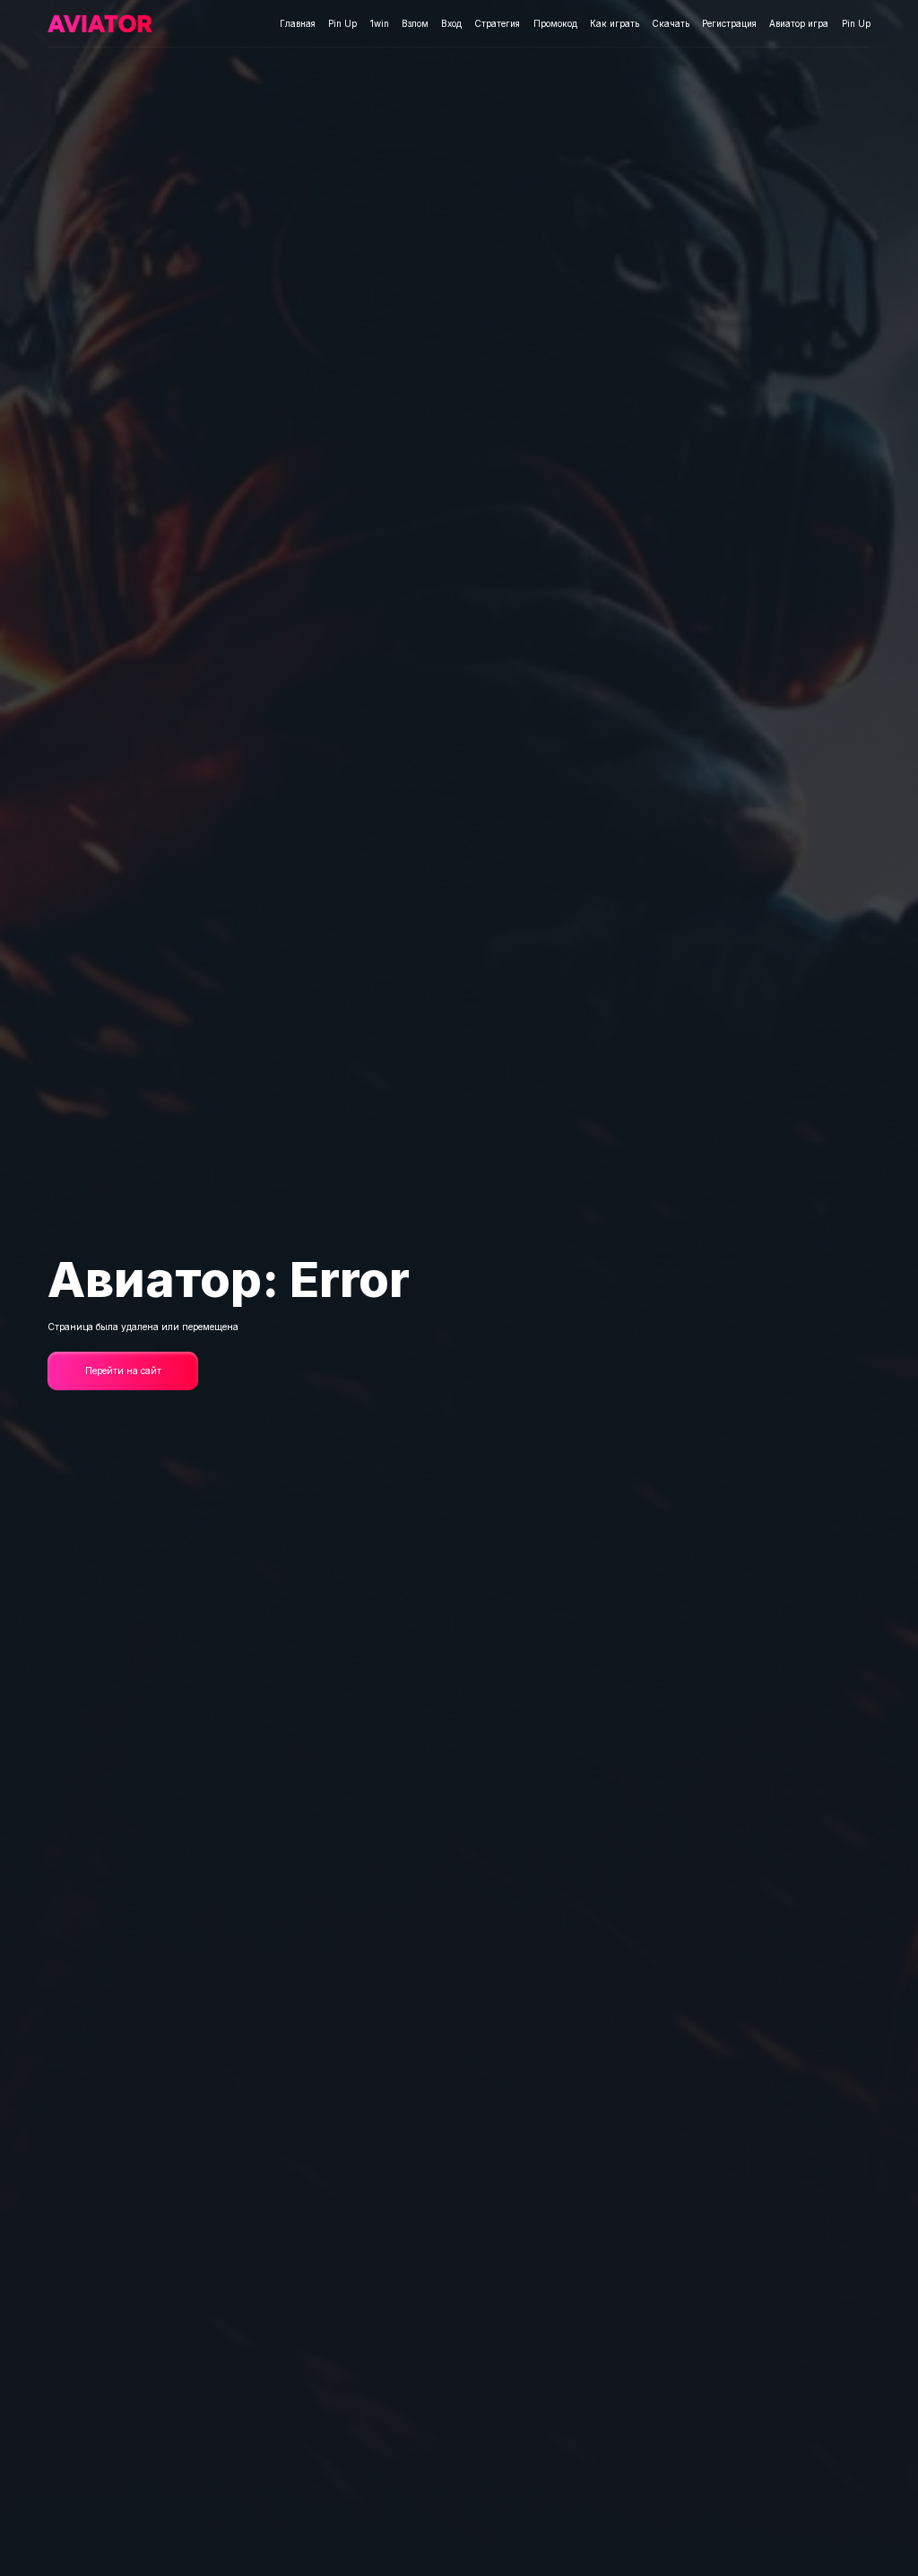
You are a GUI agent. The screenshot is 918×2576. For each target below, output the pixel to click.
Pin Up (342, 23)
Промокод (555, 23)
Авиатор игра (799, 23)
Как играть (615, 23)
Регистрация (729, 23)
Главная (298, 23)
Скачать (671, 23)
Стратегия (497, 23)
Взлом (415, 23)
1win (380, 23)
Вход (451, 23)
